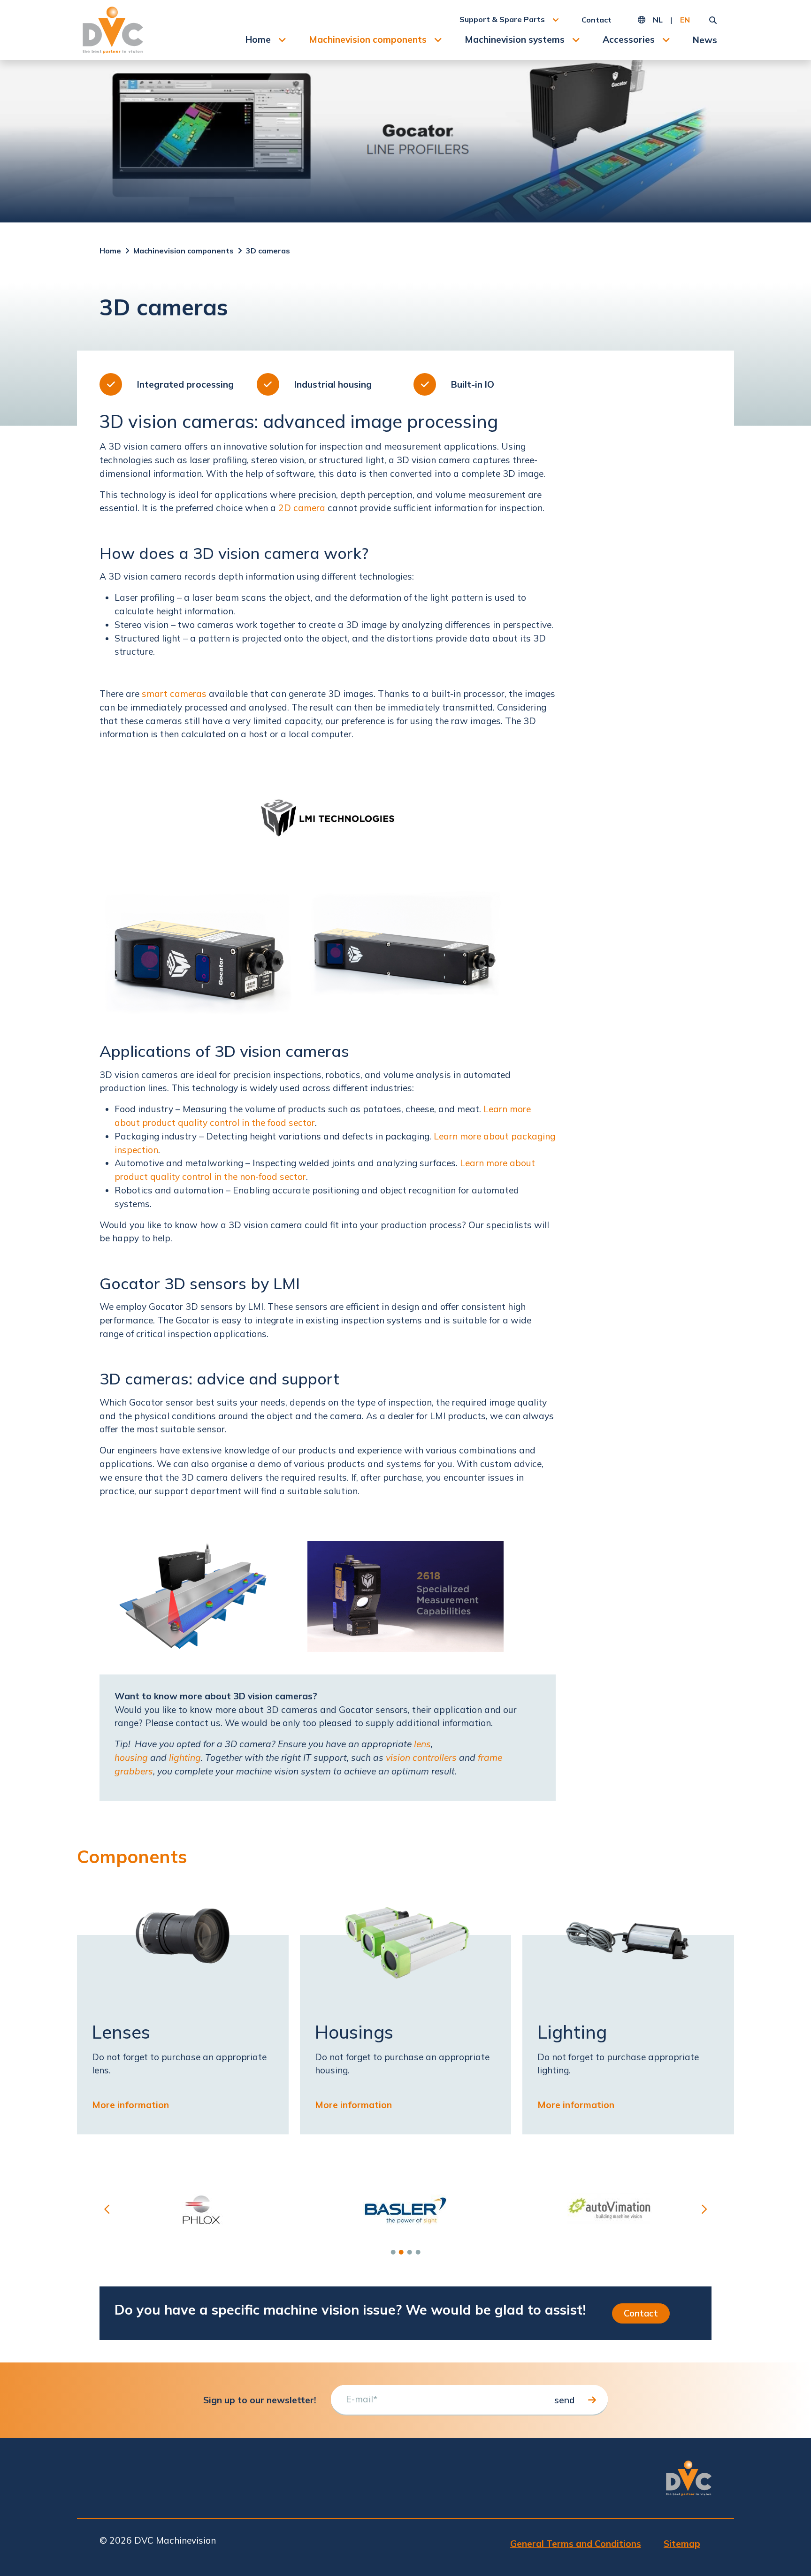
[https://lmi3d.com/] (328, 818)
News (705, 40)
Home (258, 39)
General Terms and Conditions (576, 2544)
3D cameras (268, 251)
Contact (597, 20)
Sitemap (682, 2544)
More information (130, 2105)
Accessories (629, 39)
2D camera (302, 508)
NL (658, 20)
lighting (185, 1758)
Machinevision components (368, 39)
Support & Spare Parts (502, 19)
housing (131, 1758)
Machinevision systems (515, 39)
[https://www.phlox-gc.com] (202, 2210)
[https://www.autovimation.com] (609, 2210)
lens (422, 1744)
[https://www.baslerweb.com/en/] (406, 2210)
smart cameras (174, 694)
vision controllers (421, 1758)
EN (685, 20)
